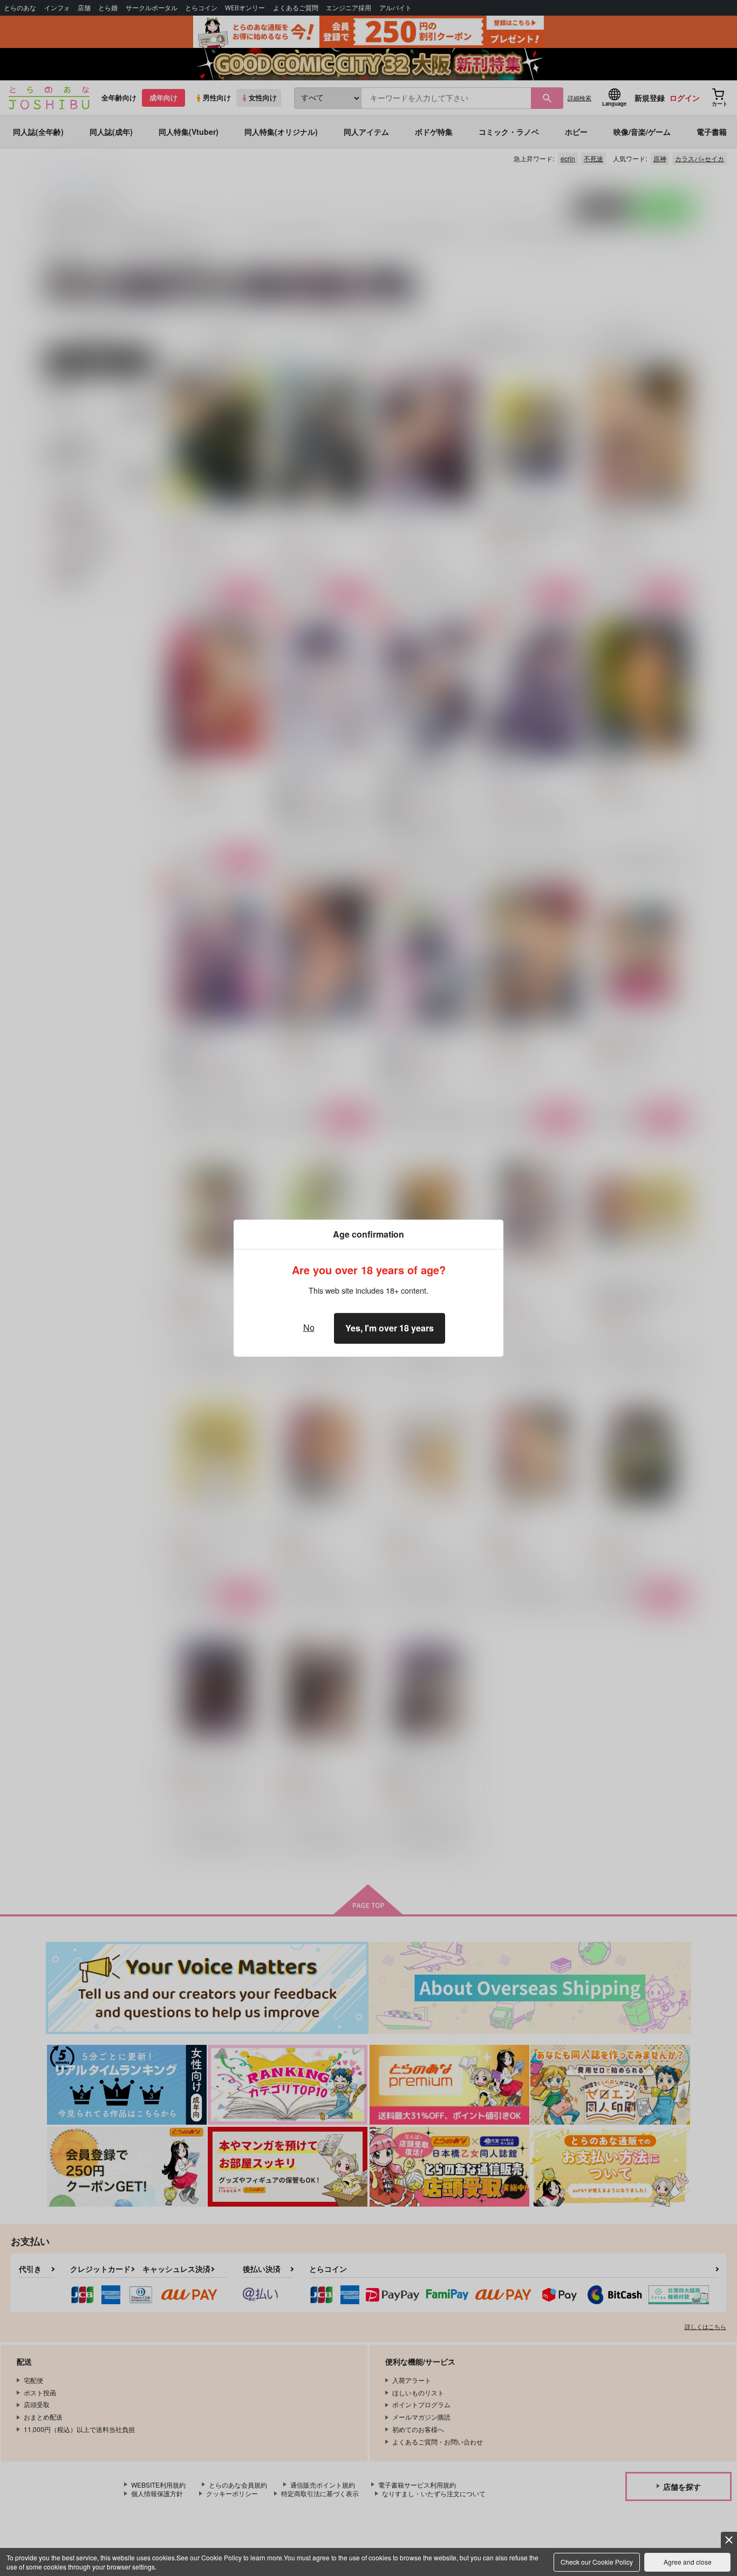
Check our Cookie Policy (597, 2562)
